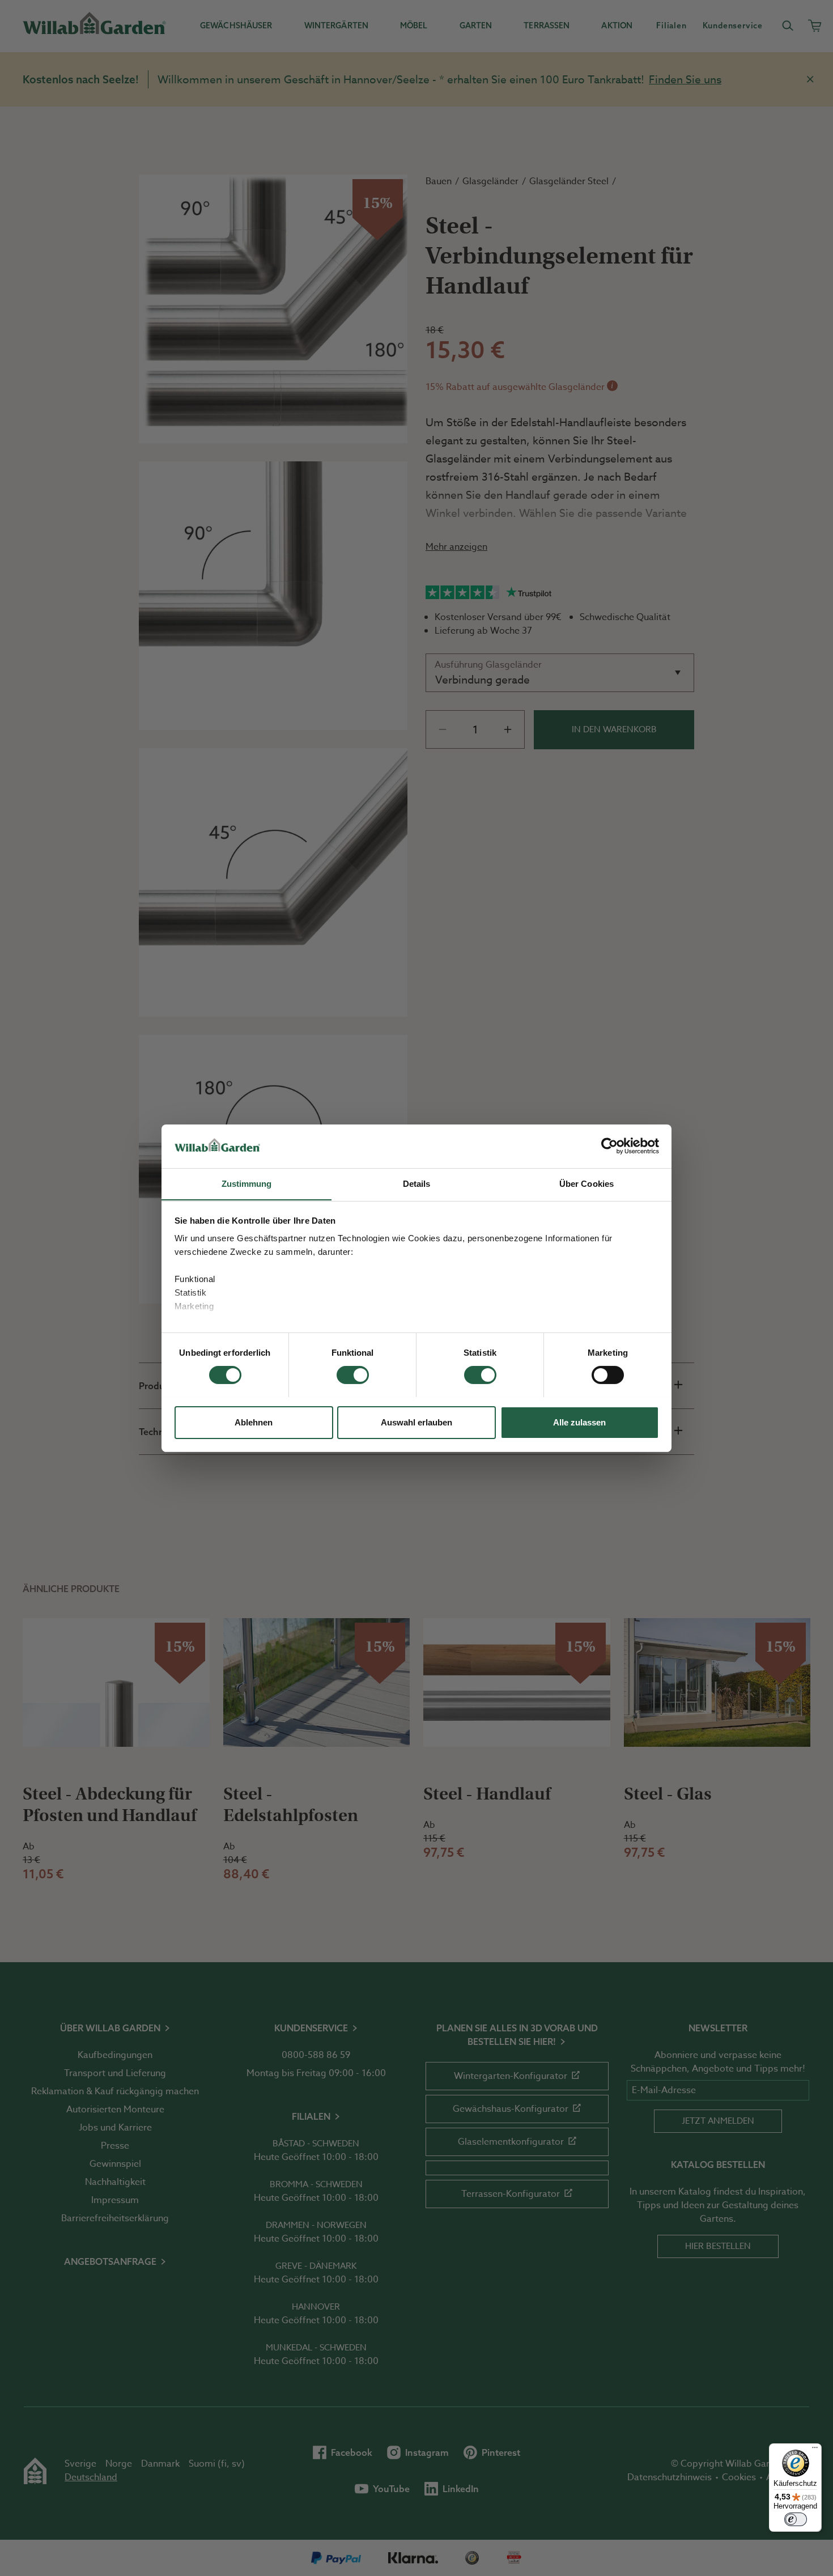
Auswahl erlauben (416, 1422)
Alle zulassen (579, 1422)
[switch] (353, 1375)
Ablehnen (254, 1422)
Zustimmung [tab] (247, 1183)
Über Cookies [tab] (586, 1183)
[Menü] (815, 2450)
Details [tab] (417, 1183)
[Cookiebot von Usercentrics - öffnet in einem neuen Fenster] (609, 1146)
